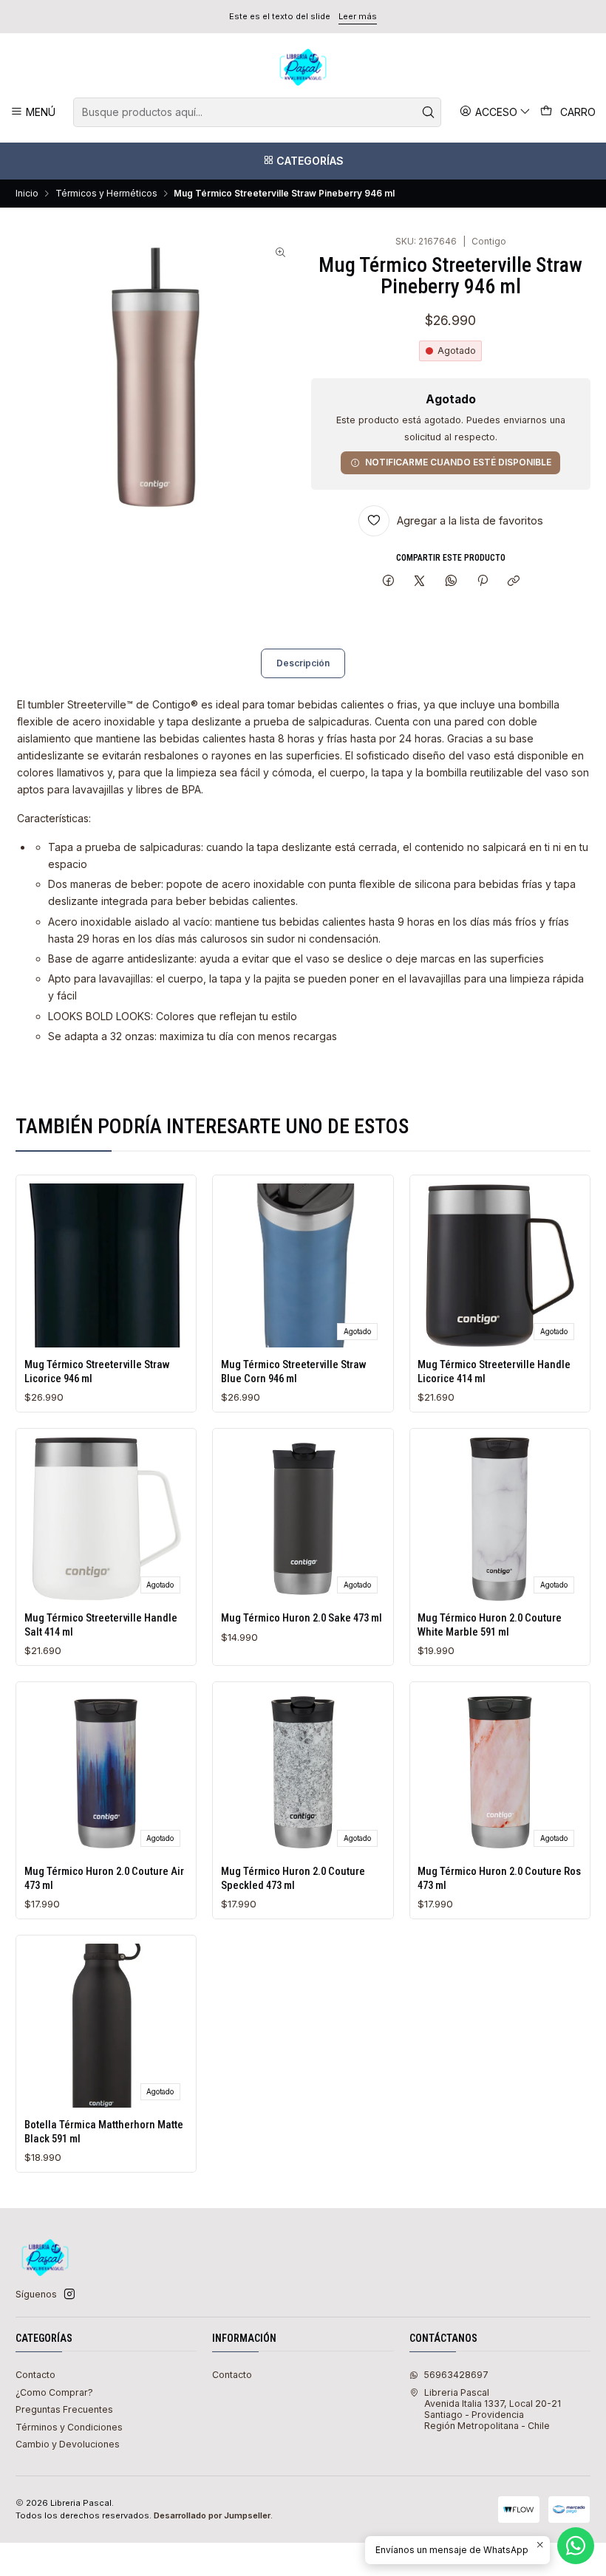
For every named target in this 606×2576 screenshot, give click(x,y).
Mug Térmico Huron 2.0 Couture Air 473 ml (104, 1878)
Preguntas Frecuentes (64, 2409)
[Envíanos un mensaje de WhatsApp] (576, 2546)
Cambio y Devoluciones (68, 2444)
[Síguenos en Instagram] (69, 2295)
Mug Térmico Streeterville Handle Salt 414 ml (101, 1624)
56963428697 (456, 2375)
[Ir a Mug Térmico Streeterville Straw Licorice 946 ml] (106, 1265)
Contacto (35, 2375)
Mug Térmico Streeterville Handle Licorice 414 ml (494, 1371)
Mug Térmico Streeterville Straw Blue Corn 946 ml (293, 1371)
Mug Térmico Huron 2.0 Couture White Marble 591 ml (490, 1624)
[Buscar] (429, 112)
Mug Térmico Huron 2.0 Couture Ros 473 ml (499, 1878)
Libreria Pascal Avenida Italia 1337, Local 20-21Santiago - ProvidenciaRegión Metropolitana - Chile (493, 2409)
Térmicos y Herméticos (106, 194)
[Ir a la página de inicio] (303, 67)
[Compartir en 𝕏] (420, 582)
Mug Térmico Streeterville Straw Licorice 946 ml (97, 1371)
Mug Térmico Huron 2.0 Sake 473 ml (302, 1618)
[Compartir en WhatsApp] (452, 582)
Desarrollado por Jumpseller (212, 2515)
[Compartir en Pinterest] (483, 582)
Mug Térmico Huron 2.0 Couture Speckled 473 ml (293, 1878)
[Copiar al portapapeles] (514, 582)
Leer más (358, 16)
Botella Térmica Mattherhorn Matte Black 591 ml (104, 2131)
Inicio (27, 194)
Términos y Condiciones (69, 2427)
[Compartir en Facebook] (388, 582)
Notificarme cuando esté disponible (458, 462)
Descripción (303, 663)
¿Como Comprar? (54, 2392)
